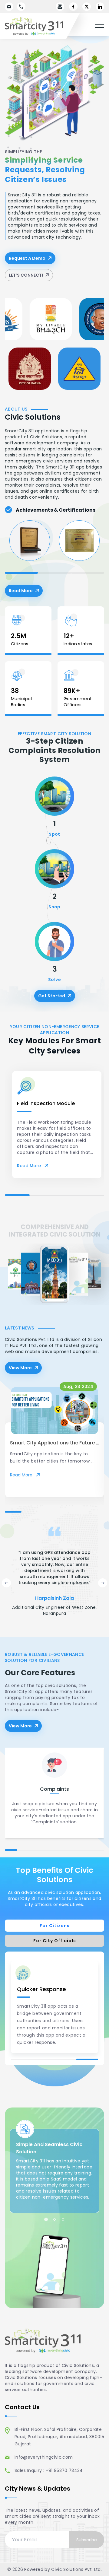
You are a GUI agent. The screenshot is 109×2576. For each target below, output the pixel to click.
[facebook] (73, 7)
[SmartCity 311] (40, 26)
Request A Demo (27, 258)
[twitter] (87, 7)
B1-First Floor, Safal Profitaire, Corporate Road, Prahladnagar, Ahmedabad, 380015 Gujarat (59, 2437)
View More (20, 1368)
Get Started (52, 996)
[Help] (60, 7)
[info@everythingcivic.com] (9, 7)
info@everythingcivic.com (44, 2457)
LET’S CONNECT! (26, 275)
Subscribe (87, 2540)
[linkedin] (100, 7)
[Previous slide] (6, 1583)
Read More (26, 592)
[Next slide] (103, 1583)
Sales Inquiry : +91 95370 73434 (49, 2470)
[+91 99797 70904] (21, 7)
